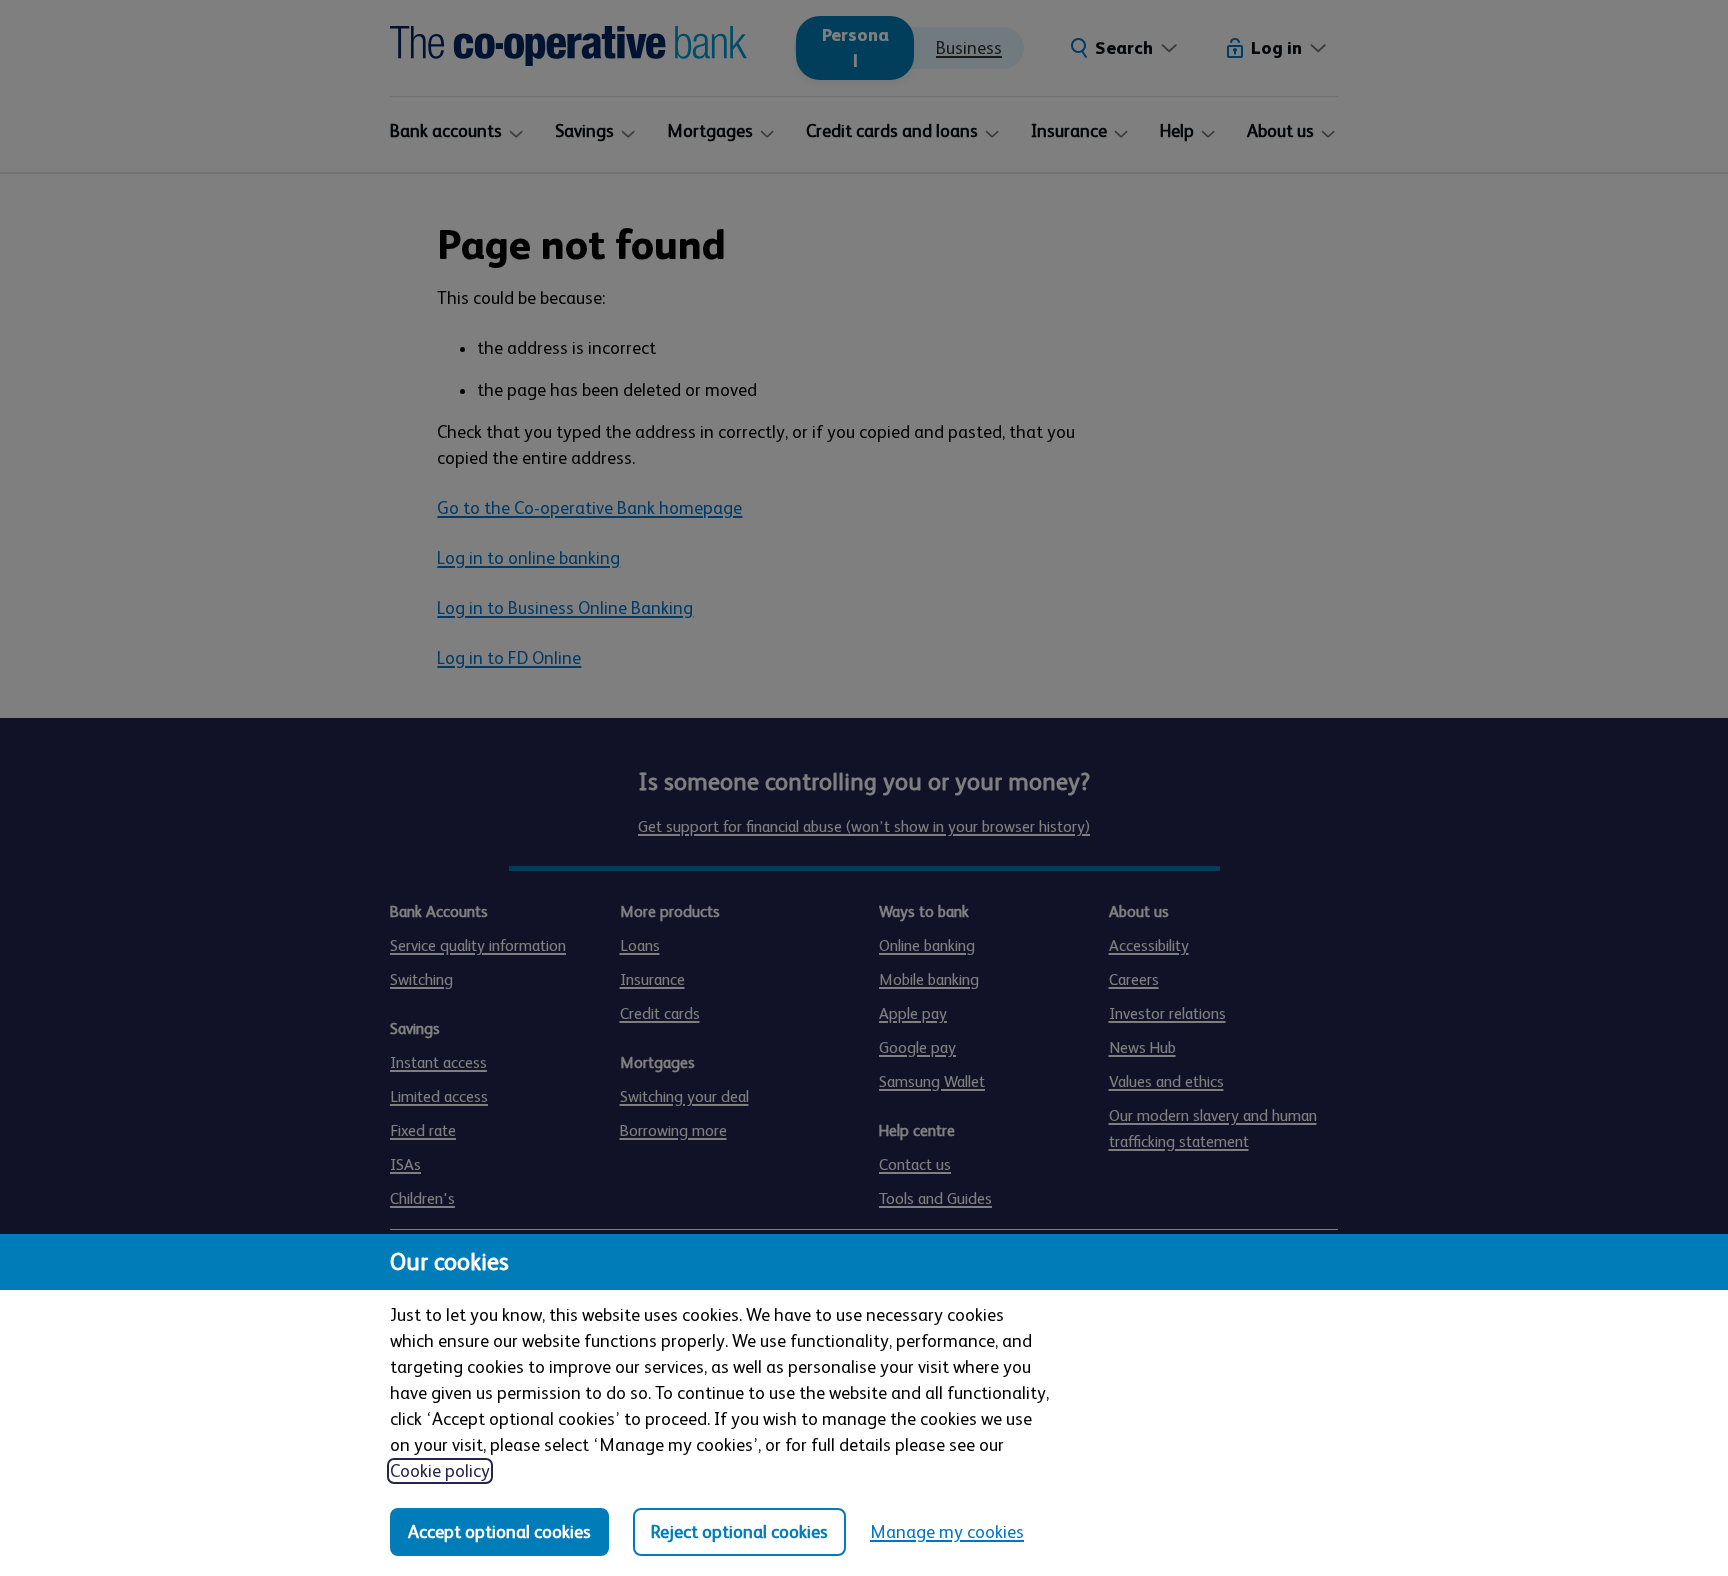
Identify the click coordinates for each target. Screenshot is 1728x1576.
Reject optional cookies (739, 1532)
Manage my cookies (947, 1532)
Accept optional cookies (499, 1532)
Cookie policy (440, 1471)
